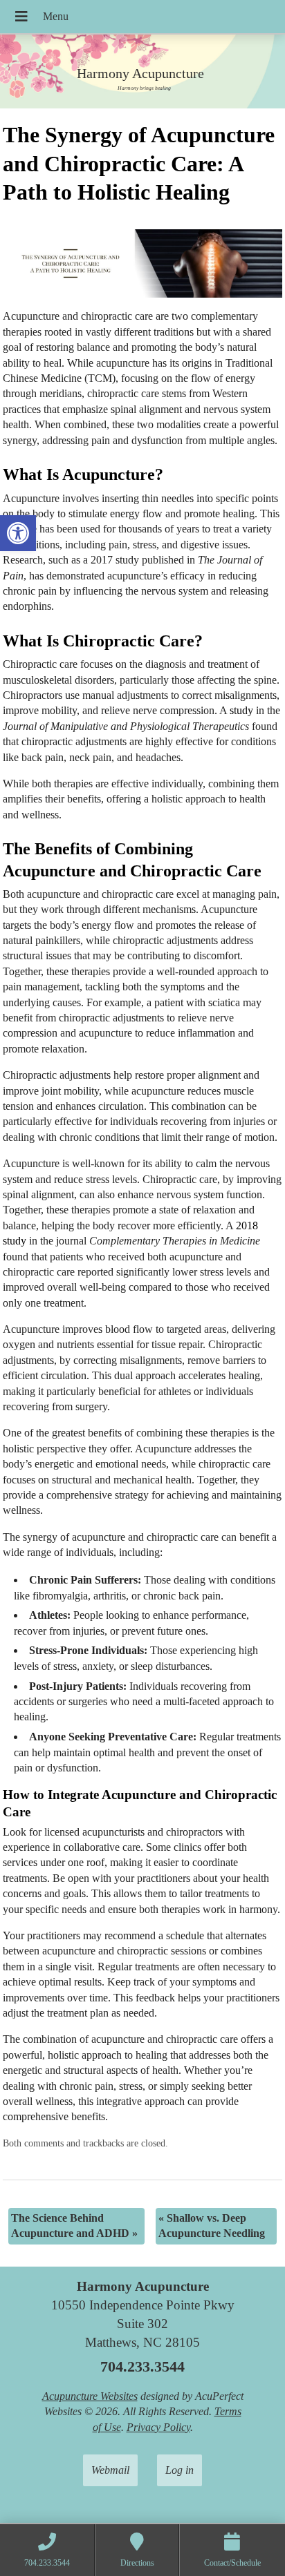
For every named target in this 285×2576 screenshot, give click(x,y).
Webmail (110, 2470)
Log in (180, 2470)
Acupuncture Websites (90, 2396)
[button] (18, 533)
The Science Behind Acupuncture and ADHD (74, 2226)
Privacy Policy (158, 2427)
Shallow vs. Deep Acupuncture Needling (212, 2226)
